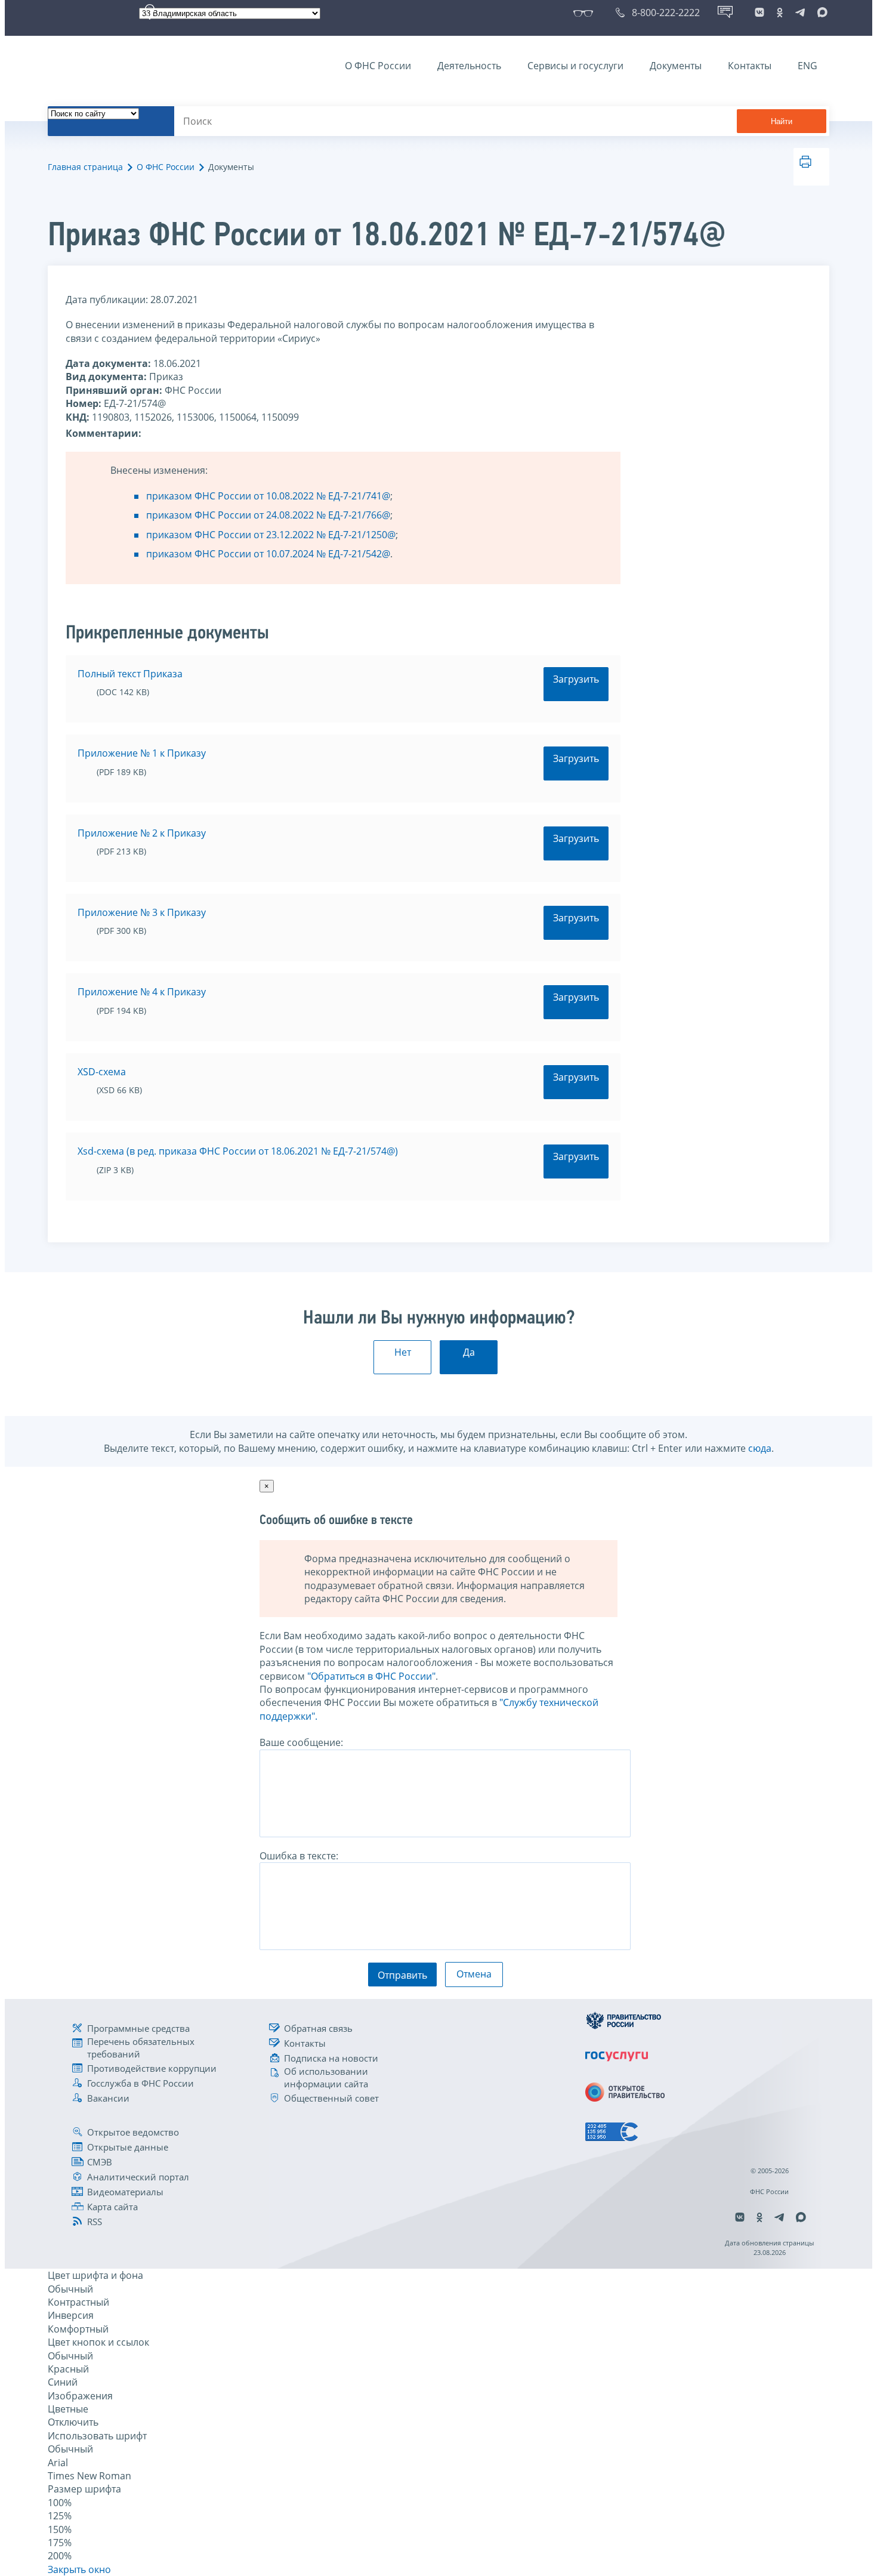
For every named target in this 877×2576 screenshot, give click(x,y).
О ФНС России (378, 66)
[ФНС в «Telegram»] (800, 13)
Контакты (750, 66)
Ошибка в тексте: (299, 1856)
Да (469, 1352)
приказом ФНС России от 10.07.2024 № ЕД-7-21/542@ (268, 554)
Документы (676, 66)
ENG (807, 66)
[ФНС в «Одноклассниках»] (780, 13)
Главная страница (85, 167)
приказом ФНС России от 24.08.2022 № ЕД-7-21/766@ (268, 515)
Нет (403, 1352)
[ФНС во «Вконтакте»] (759, 13)
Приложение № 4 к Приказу (142, 992)
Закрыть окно (79, 2569)
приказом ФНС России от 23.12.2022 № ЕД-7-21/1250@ (271, 535)
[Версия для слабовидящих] (586, 13)
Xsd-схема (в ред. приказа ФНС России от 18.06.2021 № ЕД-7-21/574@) (238, 1151)
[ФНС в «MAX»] (820, 13)
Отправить (402, 1975)
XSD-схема (102, 1072)
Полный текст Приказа (130, 674)
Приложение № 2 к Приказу (142, 833)
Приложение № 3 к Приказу (142, 912)
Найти (782, 121)
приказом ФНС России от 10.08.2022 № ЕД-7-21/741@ (268, 496)
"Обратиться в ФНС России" (371, 1676)
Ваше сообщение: (301, 1742)
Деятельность (469, 66)
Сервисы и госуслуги (575, 66)
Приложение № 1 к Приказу (142, 753)
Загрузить (576, 679)
